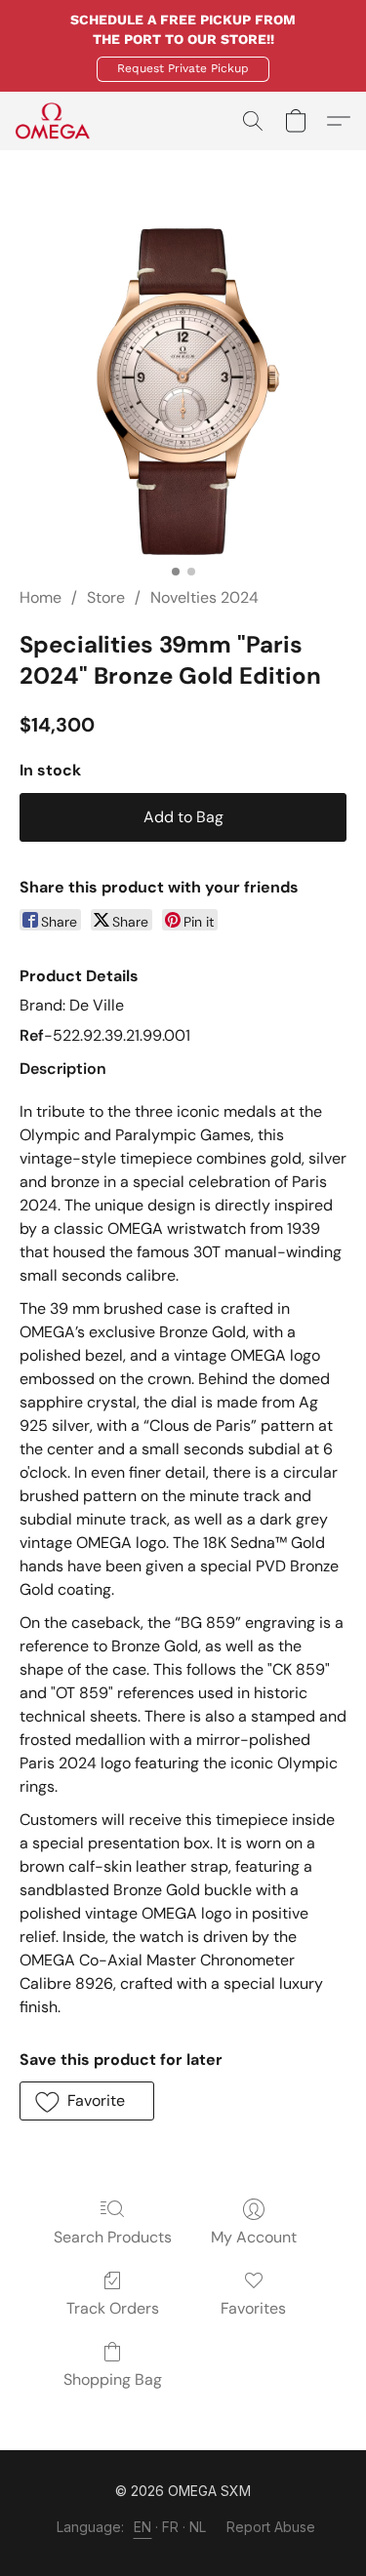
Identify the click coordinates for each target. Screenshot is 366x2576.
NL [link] (198, 2527)
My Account (254, 2237)
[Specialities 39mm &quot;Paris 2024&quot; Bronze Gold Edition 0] (183, 392)
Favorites (253, 2308)
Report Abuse (271, 2527)
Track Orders (113, 2308)
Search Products (113, 2237)
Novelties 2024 (204, 597)
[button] (183, 69)
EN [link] (143, 2527)
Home (41, 597)
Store (106, 597)
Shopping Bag (113, 2379)
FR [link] (171, 2527)
